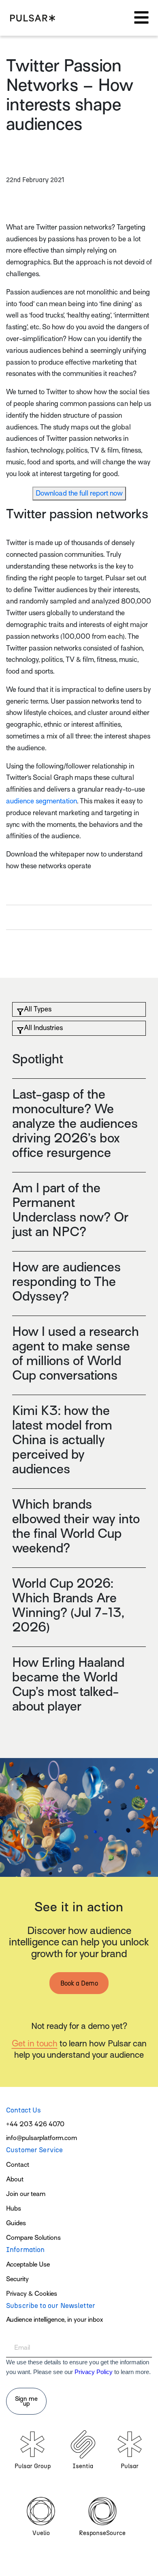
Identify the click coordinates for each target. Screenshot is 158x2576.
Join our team (26, 2194)
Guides (16, 2223)
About (15, 2179)
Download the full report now (79, 493)
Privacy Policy (94, 2372)
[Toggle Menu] (141, 18)
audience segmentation (42, 801)
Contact (18, 2165)
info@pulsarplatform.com (42, 2138)
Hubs (14, 2209)
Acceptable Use (28, 2265)
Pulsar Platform (33, 18)
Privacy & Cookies (32, 2294)
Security (17, 2279)
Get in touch (35, 2044)
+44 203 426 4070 (35, 2124)
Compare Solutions (33, 2238)
